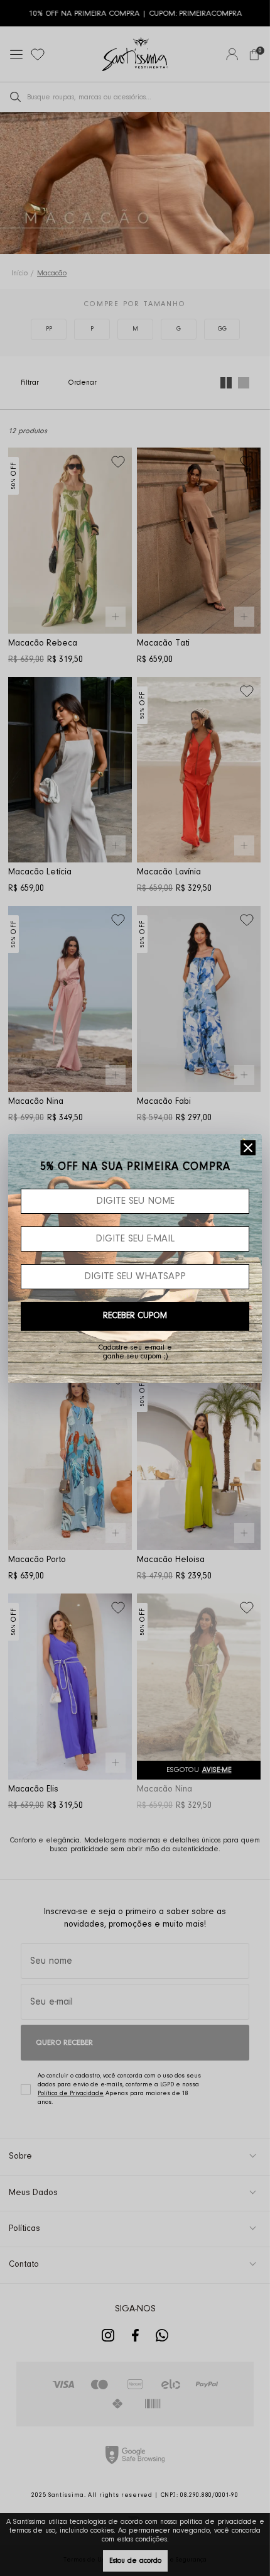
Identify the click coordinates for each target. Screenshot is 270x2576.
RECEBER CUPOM (135, 1316)
